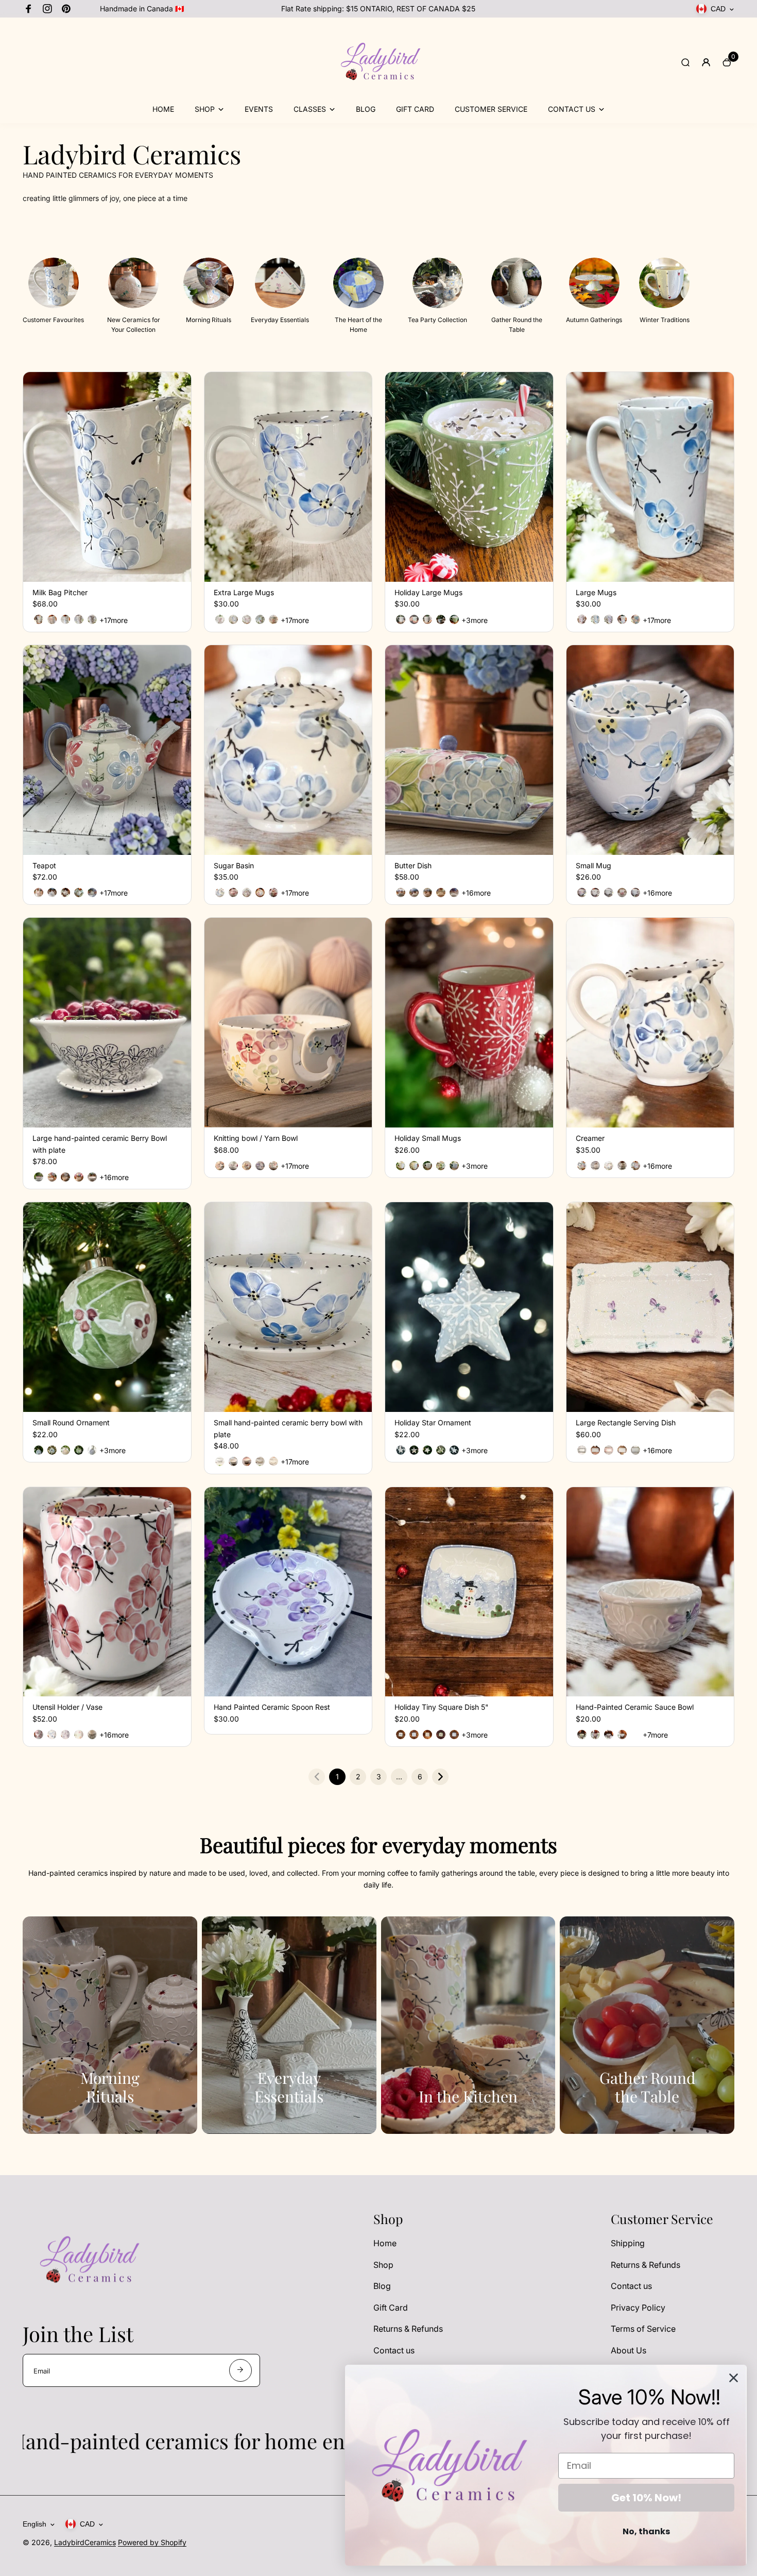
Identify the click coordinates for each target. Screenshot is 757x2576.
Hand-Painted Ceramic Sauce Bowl (635, 1707)
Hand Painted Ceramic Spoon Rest (272, 1707)
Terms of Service (643, 2329)
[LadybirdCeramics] (378, 97)
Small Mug (593, 865)
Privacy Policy (638, 2308)
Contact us (394, 2350)
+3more (475, 620)
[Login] (706, 62)
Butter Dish (413, 865)
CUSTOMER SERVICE (491, 109)
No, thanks (646, 2531)
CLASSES (310, 109)
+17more (114, 620)
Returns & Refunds (408, 2329)
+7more (655, 1735)
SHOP (205, 109)
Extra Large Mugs (244, 592)
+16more (476, 893)
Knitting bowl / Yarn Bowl (256, 1138)
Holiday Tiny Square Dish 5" (442, 1707)
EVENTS (259, 109)
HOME (163, 109)
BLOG (366, 109)
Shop (383, 2265)
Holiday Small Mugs (428, 1138)
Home (385, 2243)
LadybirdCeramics (85, 2542)
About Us (629, 2350)
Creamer (590, 1138)
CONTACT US (572, 109)
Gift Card (391, 2308)
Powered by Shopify (152, 2542)
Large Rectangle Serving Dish (626, 1422)
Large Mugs (596, 592)
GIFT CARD (415, 109)
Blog (382, 2286)
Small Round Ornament (71, 1422)
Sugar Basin (234, 865)
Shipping (628, 2243)
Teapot (44, 865)
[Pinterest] (66, 9)
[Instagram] (47, 9)
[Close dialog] (734, 2378)
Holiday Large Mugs (428, 592)
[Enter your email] (240, 2370)
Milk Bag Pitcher (60, 592)
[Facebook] (29, 9)
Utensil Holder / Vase (67, 1707)
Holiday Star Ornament (433, 1422)
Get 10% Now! (646, 2498)
